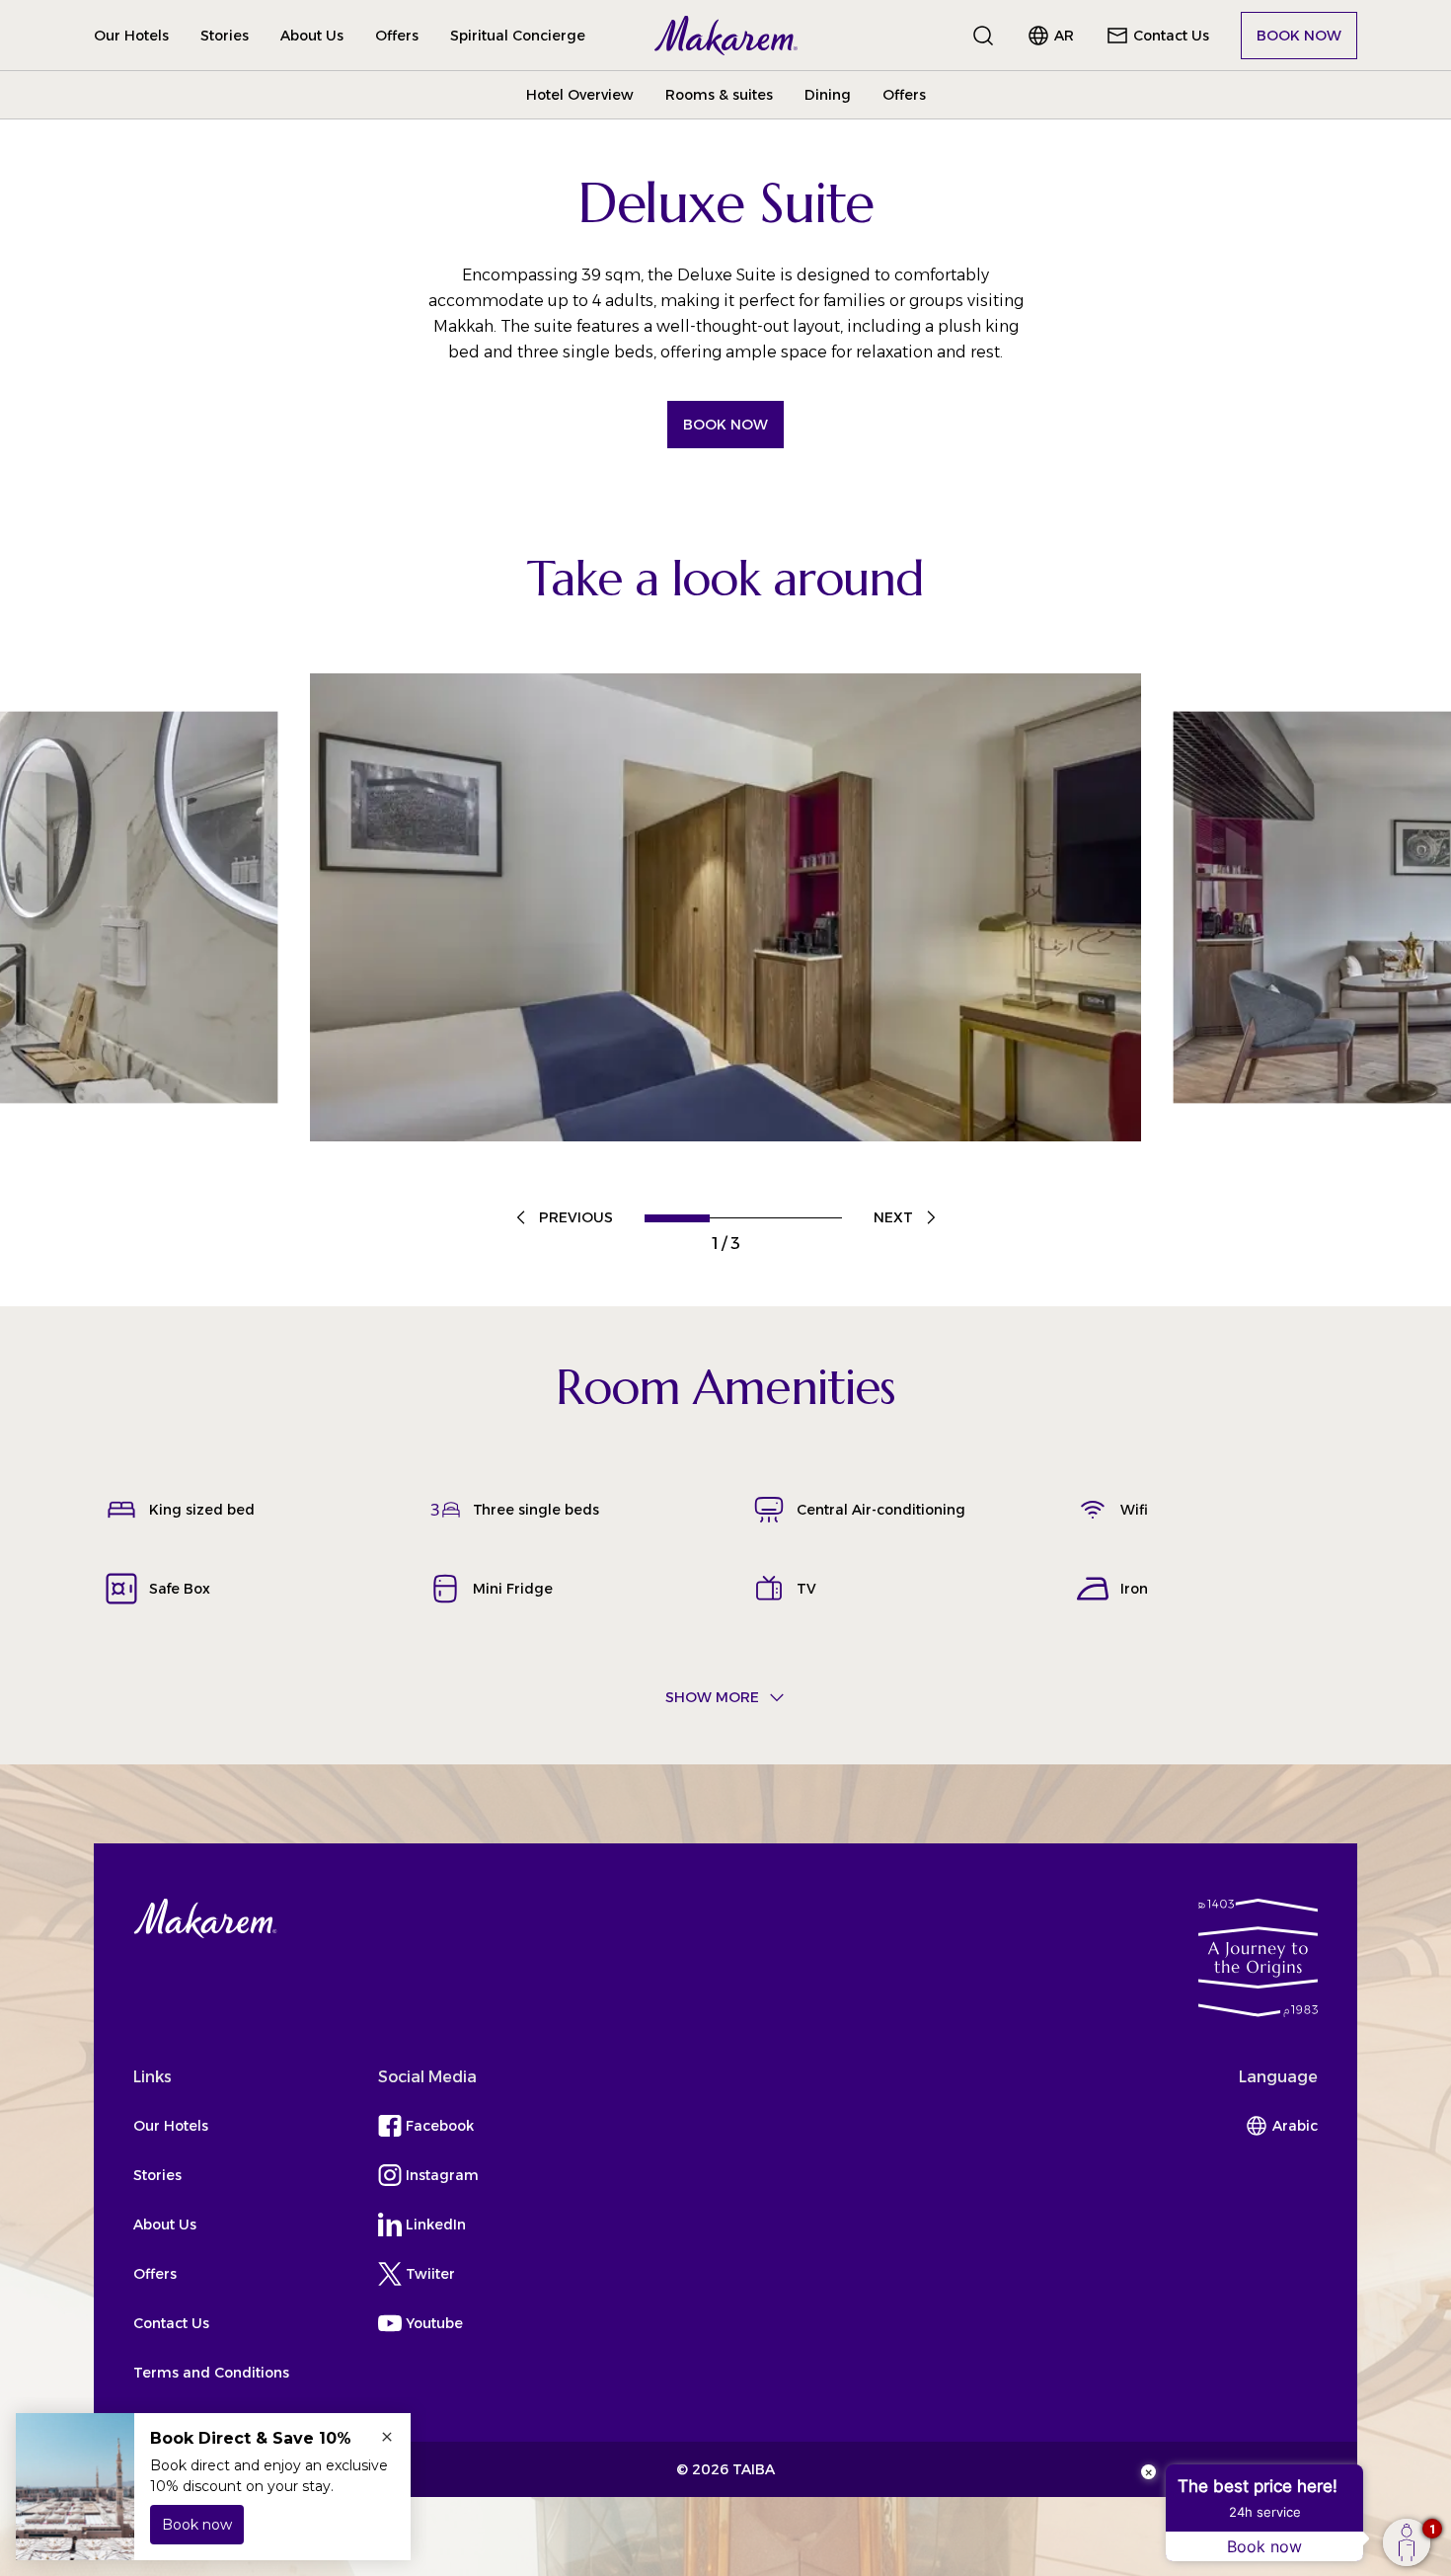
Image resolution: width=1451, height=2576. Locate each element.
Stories (225, 36)
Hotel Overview (580, 95)
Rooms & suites (719, 95)
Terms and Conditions (211, 2373)
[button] (726, 36)
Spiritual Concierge (518, 36)
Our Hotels (131, 36)
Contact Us (171, 2323)
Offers (397, 36)
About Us (312, 36)
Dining (828, 95)
